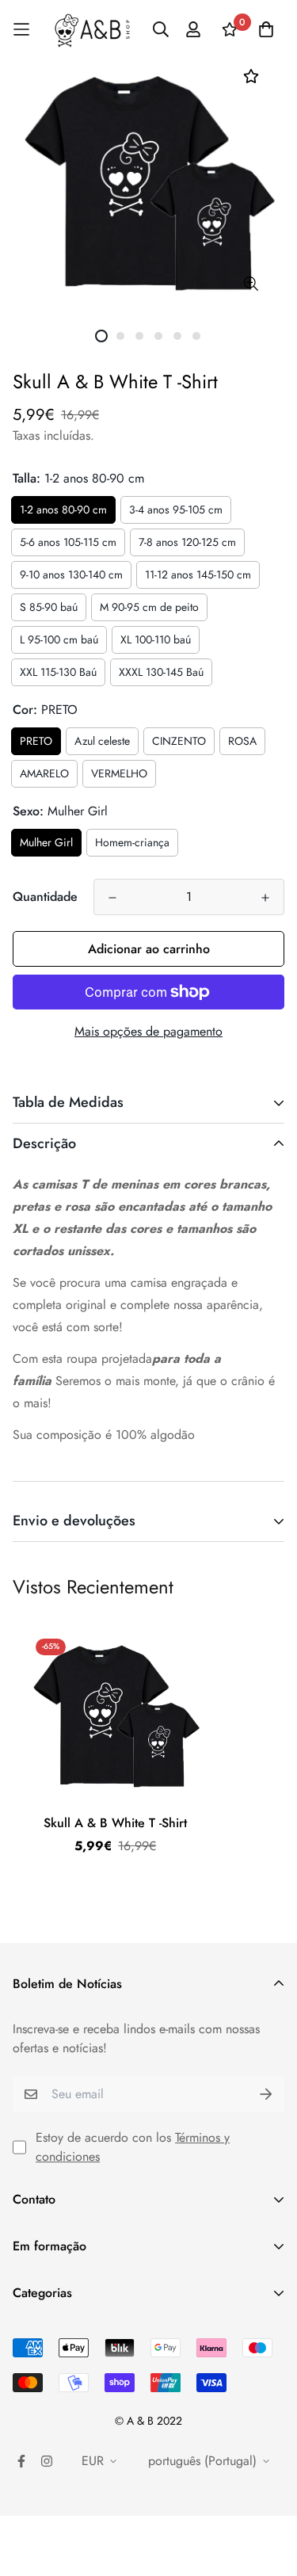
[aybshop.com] (92, 30)
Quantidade (45, 897)
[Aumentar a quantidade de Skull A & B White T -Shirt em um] (265, 898)
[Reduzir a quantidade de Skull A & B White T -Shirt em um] (112, 898)
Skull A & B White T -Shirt (115, 1823)
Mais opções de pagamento (148, 1031)
